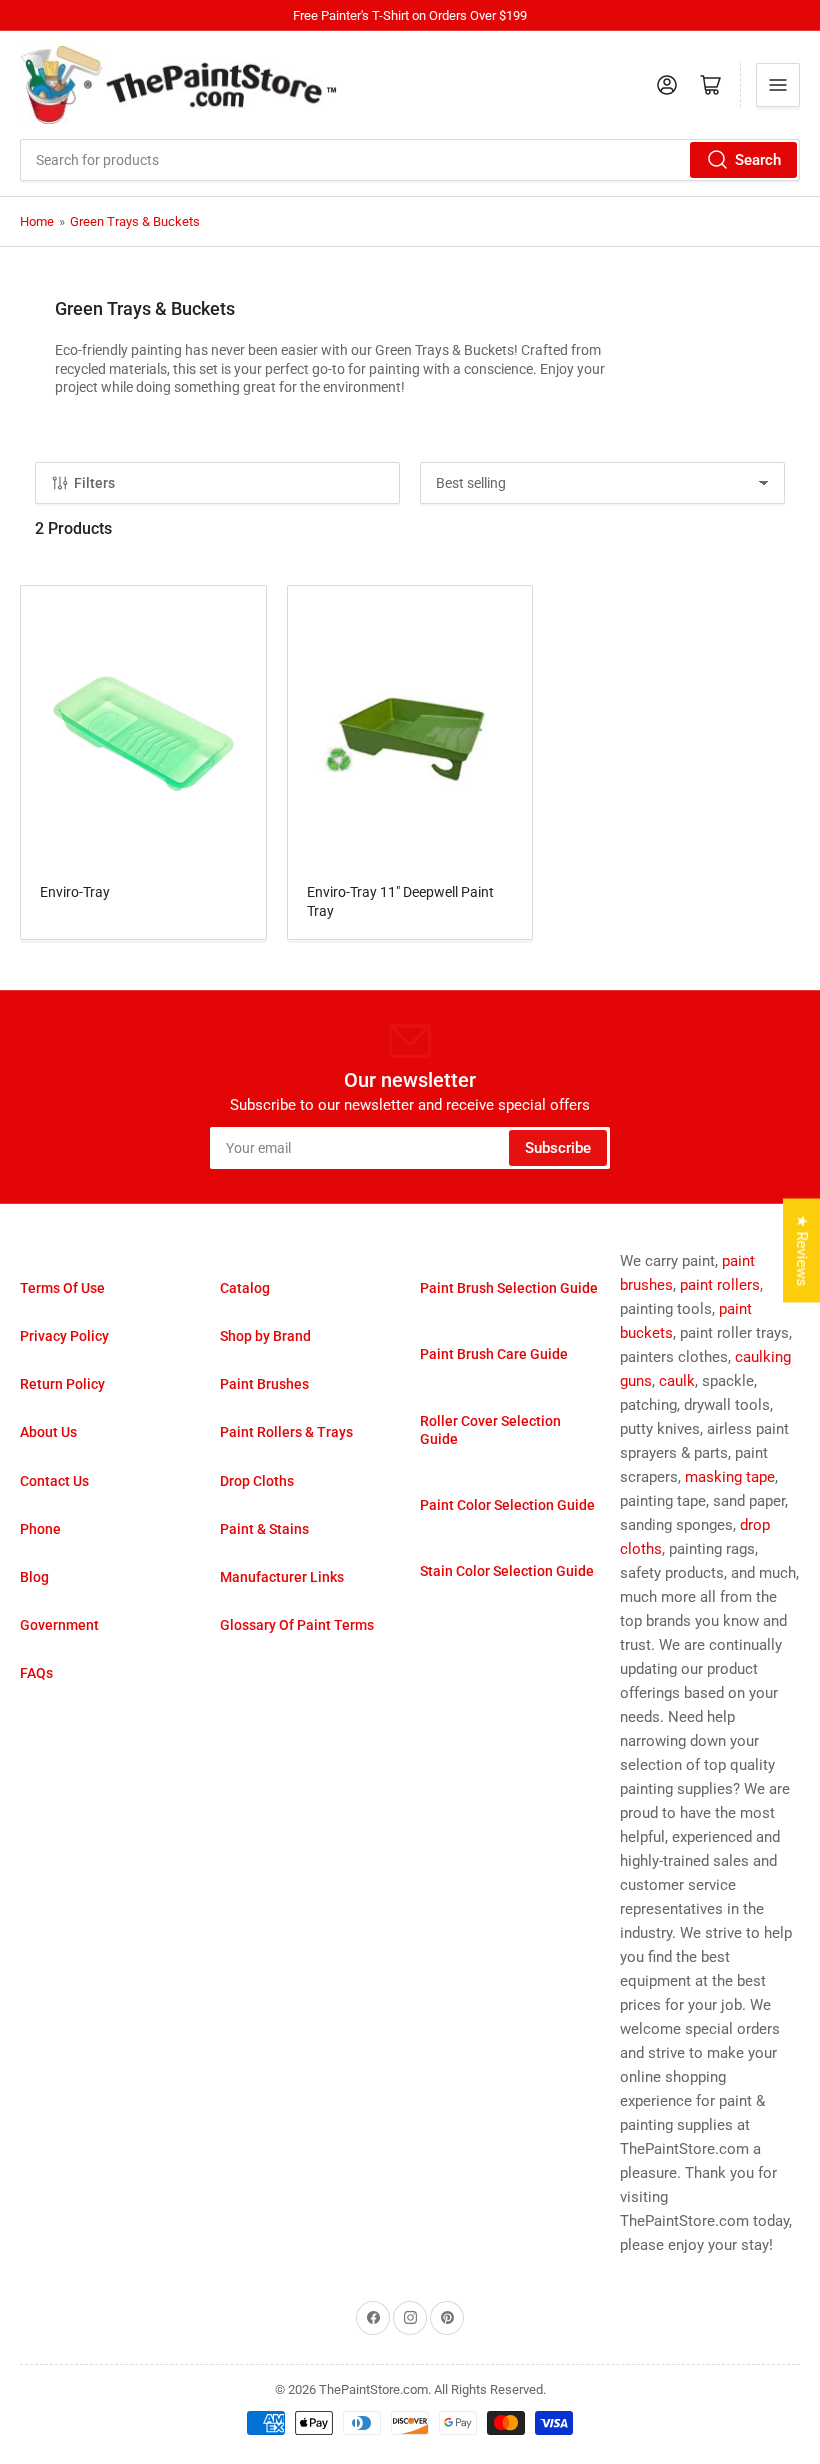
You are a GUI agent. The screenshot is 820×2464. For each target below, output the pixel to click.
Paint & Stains (264, 1529)
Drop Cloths (257, 1481)
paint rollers (720, 1285)
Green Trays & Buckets (135, 221)
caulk (677, 1381)
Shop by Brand (265, 1336)
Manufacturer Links (282, 1577)
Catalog (245, 1288)
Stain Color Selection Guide (507, 1571)
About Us (48, 1432)
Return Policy (62, 1384)
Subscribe (558, 1148)
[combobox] (410, 160)
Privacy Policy (64, 1336)
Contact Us (54, 1481)
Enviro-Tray (75, 892)
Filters (94, 483)
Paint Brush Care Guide (494, 1354)
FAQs (36, 1673)
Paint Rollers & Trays (286, 1432)
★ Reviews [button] (802, 1251)
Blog (34, 1577)
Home (37, 221)
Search (758, 160)
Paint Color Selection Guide (507, 1505)
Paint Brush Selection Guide (509, 1288)
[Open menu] (778, 85)
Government (59, 1625)
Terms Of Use (62, 1288)
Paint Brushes (264, 1384)
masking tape (730, 1477)
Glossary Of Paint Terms (297, 1625)
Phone (40, 1529)
